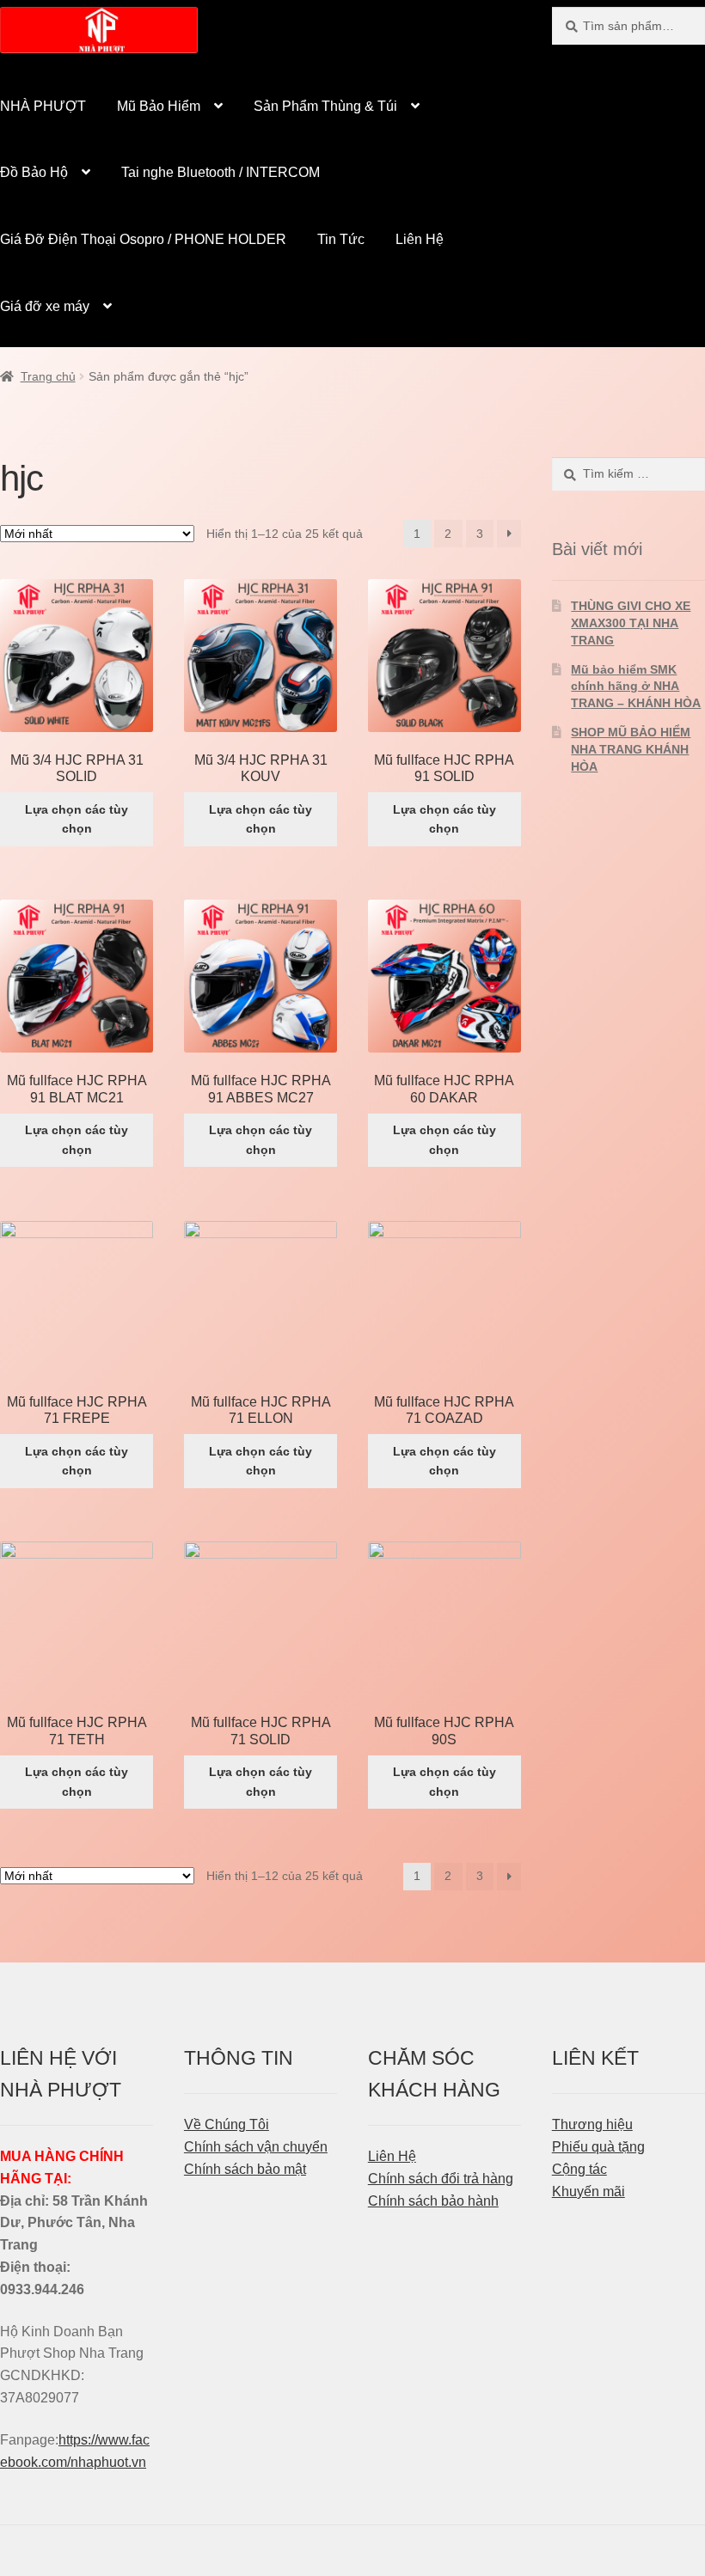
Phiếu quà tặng (598, 2147)
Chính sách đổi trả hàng (441, 2179)
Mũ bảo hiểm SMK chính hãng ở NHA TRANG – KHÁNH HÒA (636, 687)
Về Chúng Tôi (227, 2124)
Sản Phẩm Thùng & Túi (325, 106)
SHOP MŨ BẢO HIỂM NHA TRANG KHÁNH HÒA (631, 749)
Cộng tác (579, 2169)
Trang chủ (48, 376)
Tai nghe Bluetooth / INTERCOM (221, 172)
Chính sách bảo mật (245, 2169)
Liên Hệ (420, 239)
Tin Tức (341, 239)
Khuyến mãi (589, 2191)
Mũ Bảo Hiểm (159, 106)
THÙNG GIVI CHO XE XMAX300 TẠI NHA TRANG (631, 623)
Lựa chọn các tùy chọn (77, 819)
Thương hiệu (592, 2124)
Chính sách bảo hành (433, 2201)
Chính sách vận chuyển (256, 2147)
